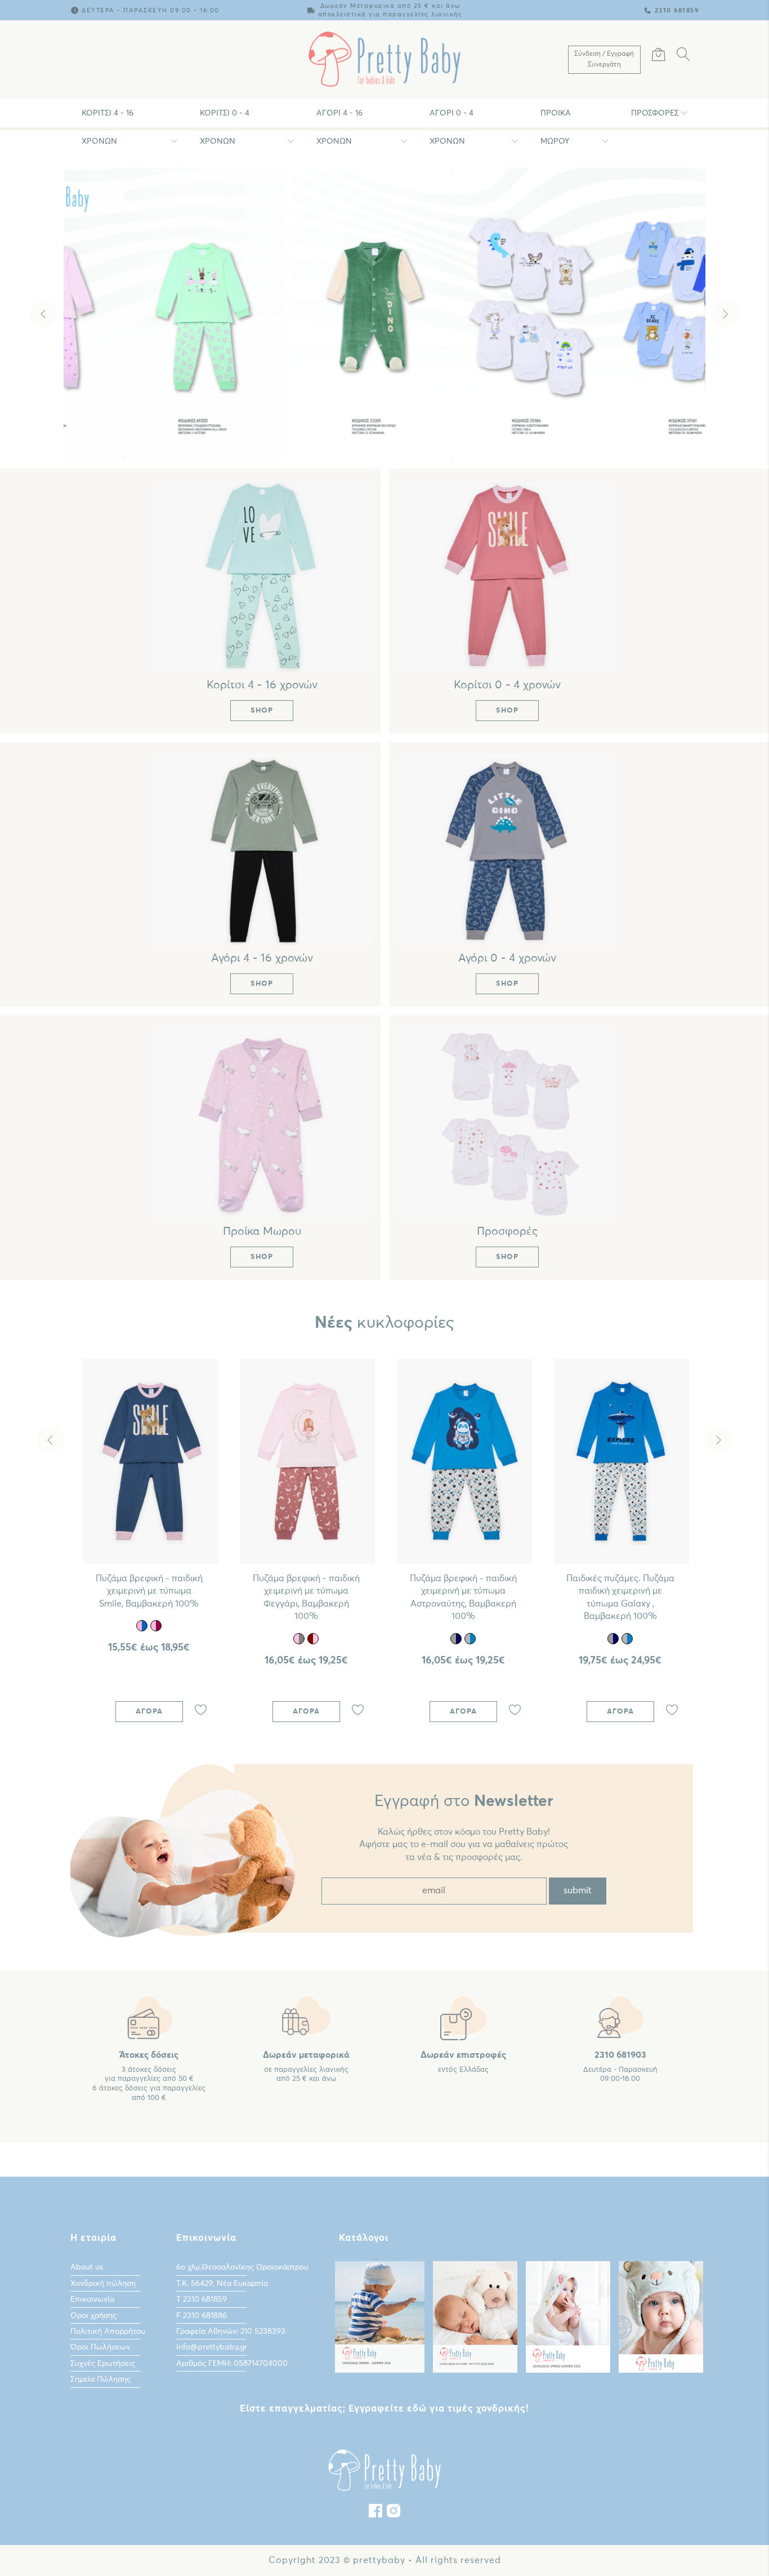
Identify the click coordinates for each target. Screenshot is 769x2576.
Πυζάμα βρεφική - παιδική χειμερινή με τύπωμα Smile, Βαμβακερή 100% (149, 1591)
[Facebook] (375, 2513)
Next (726, 314)
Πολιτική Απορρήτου (108, 2332)
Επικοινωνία (92, 2299)
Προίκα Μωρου (556, 118)
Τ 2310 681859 (202, 2299)
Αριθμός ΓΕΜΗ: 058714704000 (232, 2364)
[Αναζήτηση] (683, 56)
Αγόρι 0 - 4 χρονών (451, 118)
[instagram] (394, 2513)
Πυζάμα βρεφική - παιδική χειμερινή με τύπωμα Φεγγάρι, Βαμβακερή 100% (306, 1597)
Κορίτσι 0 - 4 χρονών (225, 118)
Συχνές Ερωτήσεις (103, 2364)
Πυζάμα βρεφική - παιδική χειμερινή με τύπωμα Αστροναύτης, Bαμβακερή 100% (463, 1597)
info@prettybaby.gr (212, 2347)
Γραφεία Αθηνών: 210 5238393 (231, 2332)
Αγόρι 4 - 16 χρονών (339, 118)
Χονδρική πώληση (103, 2284)
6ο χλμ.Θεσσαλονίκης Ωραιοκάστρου (242, 2267)
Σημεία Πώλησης (100, 2379)
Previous (43, 314)
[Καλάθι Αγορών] (659, 56)
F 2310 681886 (202, 2316)
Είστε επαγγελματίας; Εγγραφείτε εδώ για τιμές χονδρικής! (384, 2409)
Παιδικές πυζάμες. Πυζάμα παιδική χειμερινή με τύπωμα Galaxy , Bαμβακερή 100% (620, 1597)
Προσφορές (655, 113)
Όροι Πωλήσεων (100, 2347)
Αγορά (149, 1712)
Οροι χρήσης (93, 2316)
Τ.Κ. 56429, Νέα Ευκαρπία (222, 2284)
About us (87, 2267)
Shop (387, 433)
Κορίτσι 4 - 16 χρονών (108, 118)
